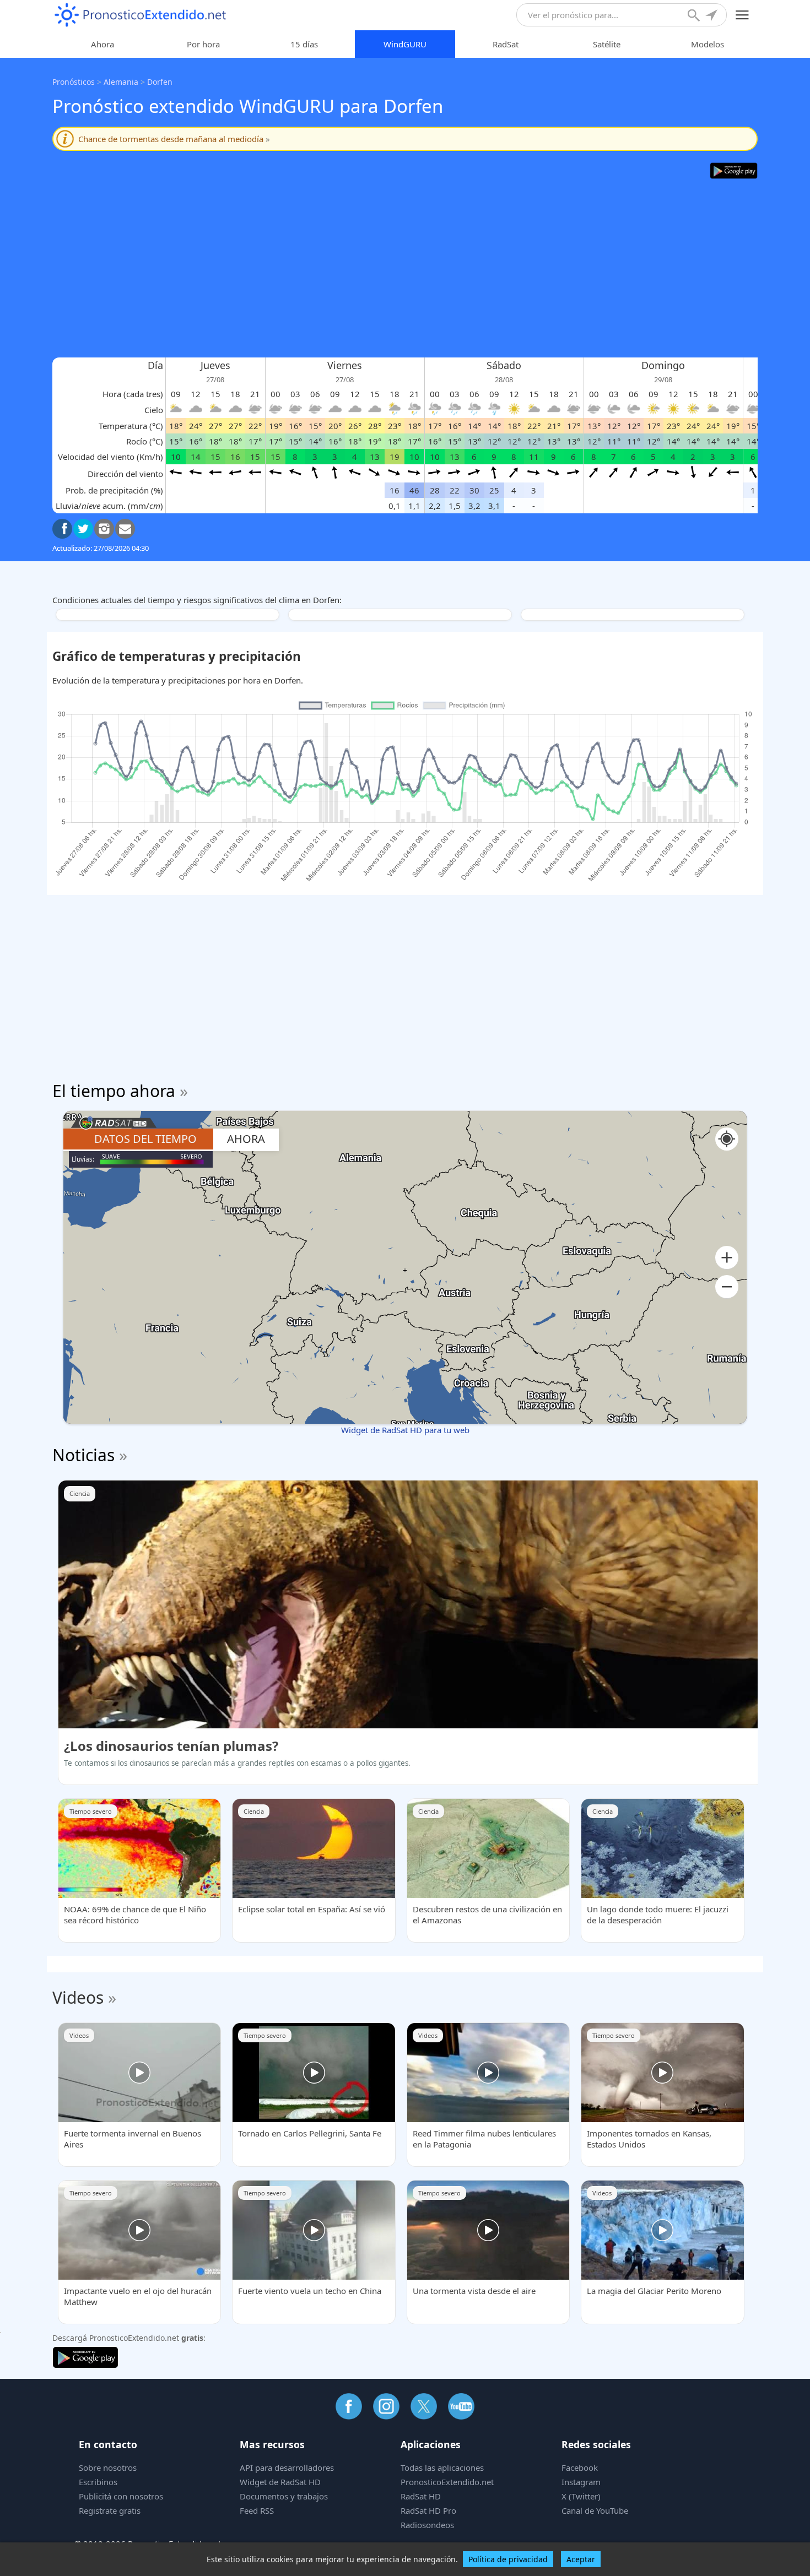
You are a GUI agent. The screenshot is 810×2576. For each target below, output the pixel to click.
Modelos (708, 44)
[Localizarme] (712, 17)
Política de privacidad (508, 2559)
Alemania (121, 82)
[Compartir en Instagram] (104, 529)
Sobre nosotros (108, 2467)
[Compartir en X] (83, 529)
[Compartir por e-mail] (125, 529)
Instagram (581, 2482)
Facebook (580, 2467)
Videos (78, 1997)
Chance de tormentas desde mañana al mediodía (174, 139)
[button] (727, 1258)
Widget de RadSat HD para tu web (405, 1430)
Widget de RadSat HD (280, 2482)
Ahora (102, 44)
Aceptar (581, 2559)
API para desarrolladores (287, 2467)
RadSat (506, 44)
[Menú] (742, 15)
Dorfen (160, 82)
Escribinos (98, 2482)
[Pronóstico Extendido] (141, 15)
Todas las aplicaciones (442, 2467)
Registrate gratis (110, 2510)
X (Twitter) (581, 2496)
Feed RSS (257, 2510)
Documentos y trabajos (284, 2496)
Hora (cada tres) (133, 394)
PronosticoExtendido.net (447, 2482)
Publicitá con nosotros (121, 2496)
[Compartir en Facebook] (62, 529)
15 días (304, 44)
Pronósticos (74, 82)
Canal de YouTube (595, 2510)
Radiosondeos (427, 2525)
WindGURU (405, 44)
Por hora (203, 44)
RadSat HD (421, 2496)
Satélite (607, 44)
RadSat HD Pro (428, 2510)
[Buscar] (695, 17)
